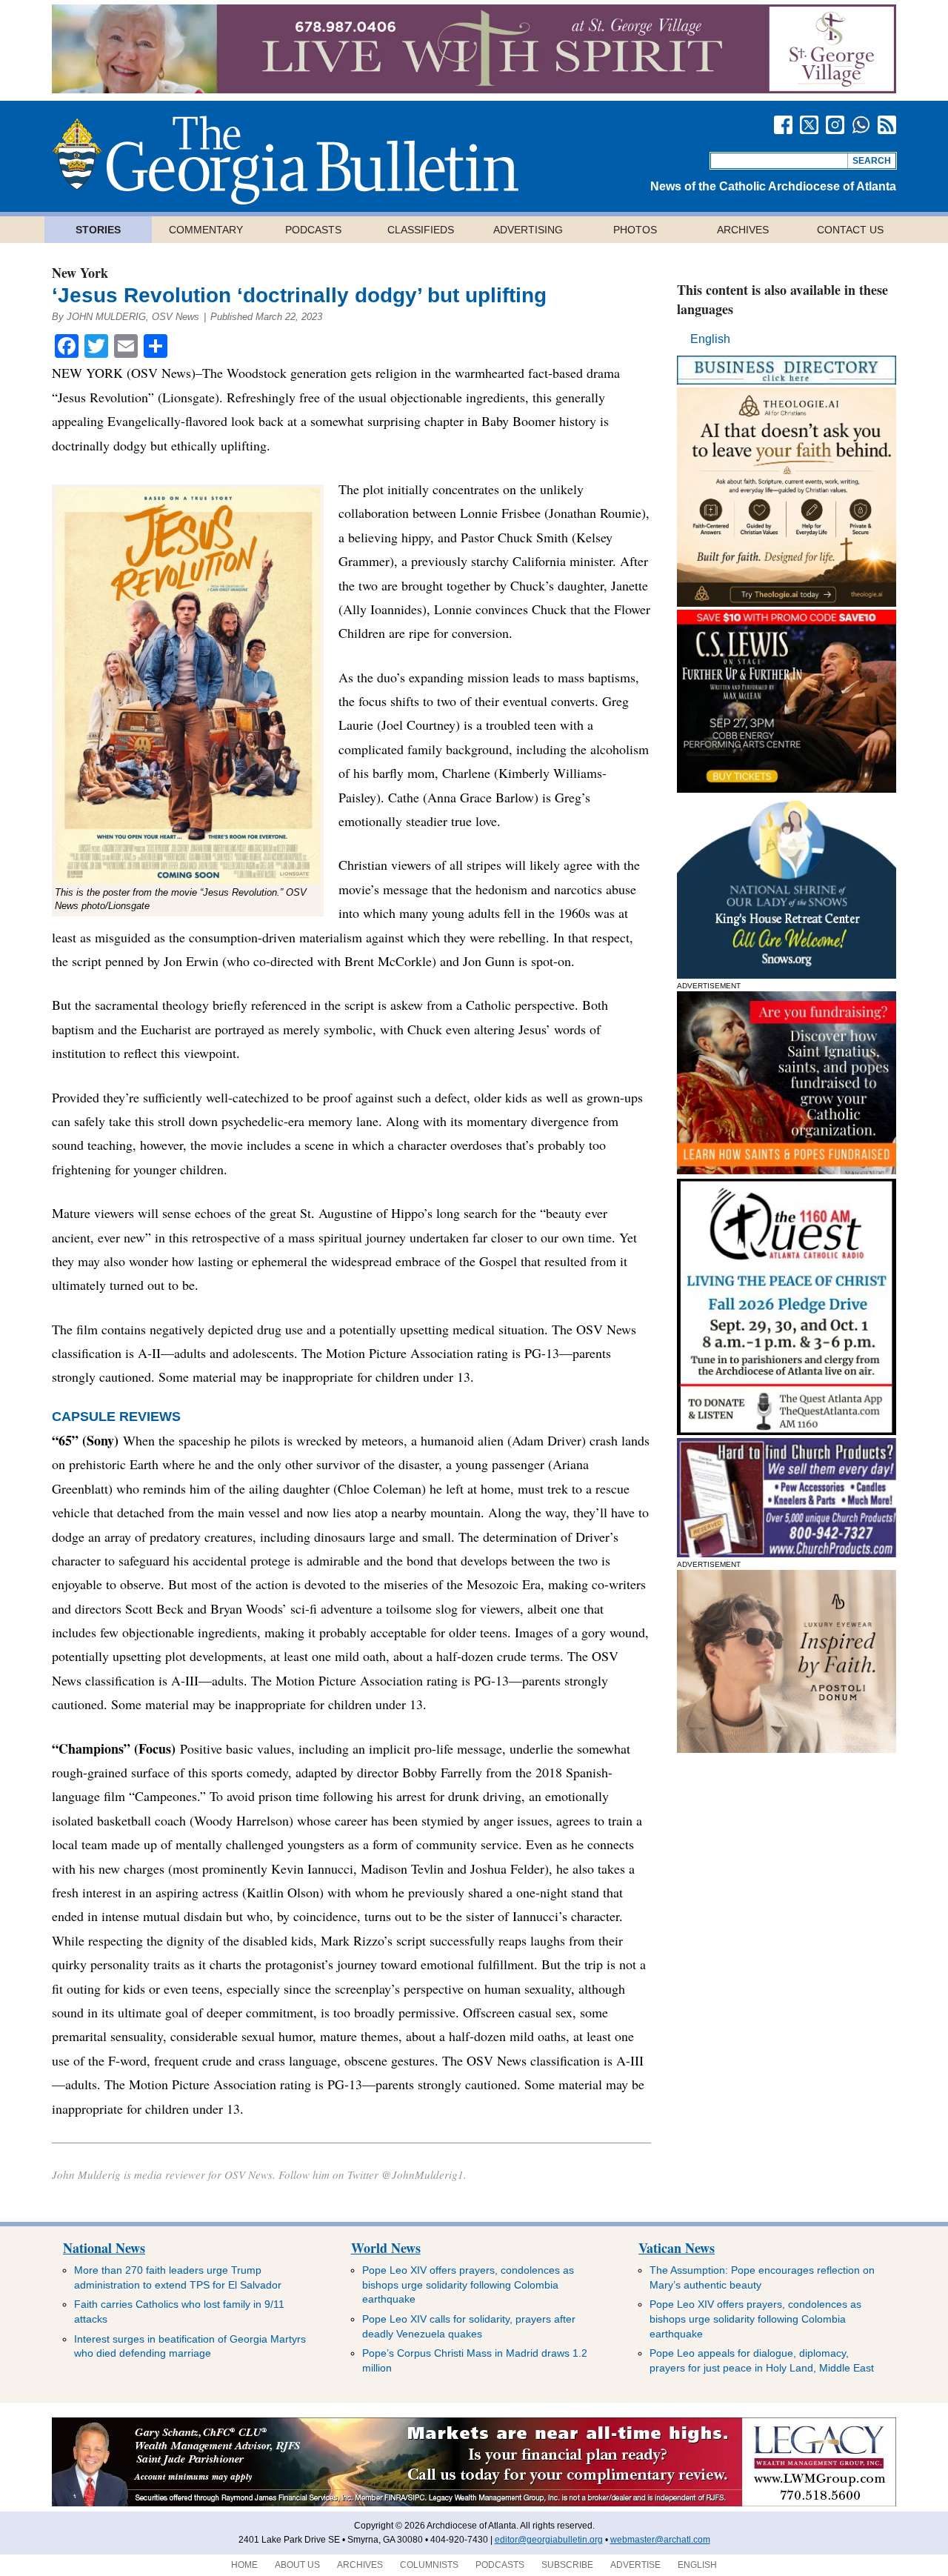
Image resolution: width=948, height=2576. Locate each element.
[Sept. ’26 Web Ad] (787, 975)
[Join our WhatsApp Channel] (861, 125)
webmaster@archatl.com (660, 2540)
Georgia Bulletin (285, 160)
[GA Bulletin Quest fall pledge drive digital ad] (787, 1431)
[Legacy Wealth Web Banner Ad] (474, 2503)
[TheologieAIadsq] (787, 603)
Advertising (528, 230)
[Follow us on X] (809, 125)
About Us (297, 2565)
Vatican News (677, 2248)
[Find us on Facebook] (783, 125)
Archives (743, 230)
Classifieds (421, 230)
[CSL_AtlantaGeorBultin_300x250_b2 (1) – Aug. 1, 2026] (787, 789)
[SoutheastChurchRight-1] (787, 1553)
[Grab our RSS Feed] (887, 125)
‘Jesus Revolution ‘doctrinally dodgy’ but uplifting (299, 295)
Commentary (206, 230)
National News (104, 2248)
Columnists (429, 2565)
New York (80, 273)
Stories (98, 230)
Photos (635, 230)
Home (244, 2565)
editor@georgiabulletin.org (549, 2540)
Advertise (635, 2565)
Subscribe (567, 2565)
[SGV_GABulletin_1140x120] (474, 89)
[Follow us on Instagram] (835, 125)
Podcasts (313, 230)
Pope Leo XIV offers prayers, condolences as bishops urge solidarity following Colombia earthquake (468, 2284)
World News (386, 2248)
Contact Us (850, 230)
